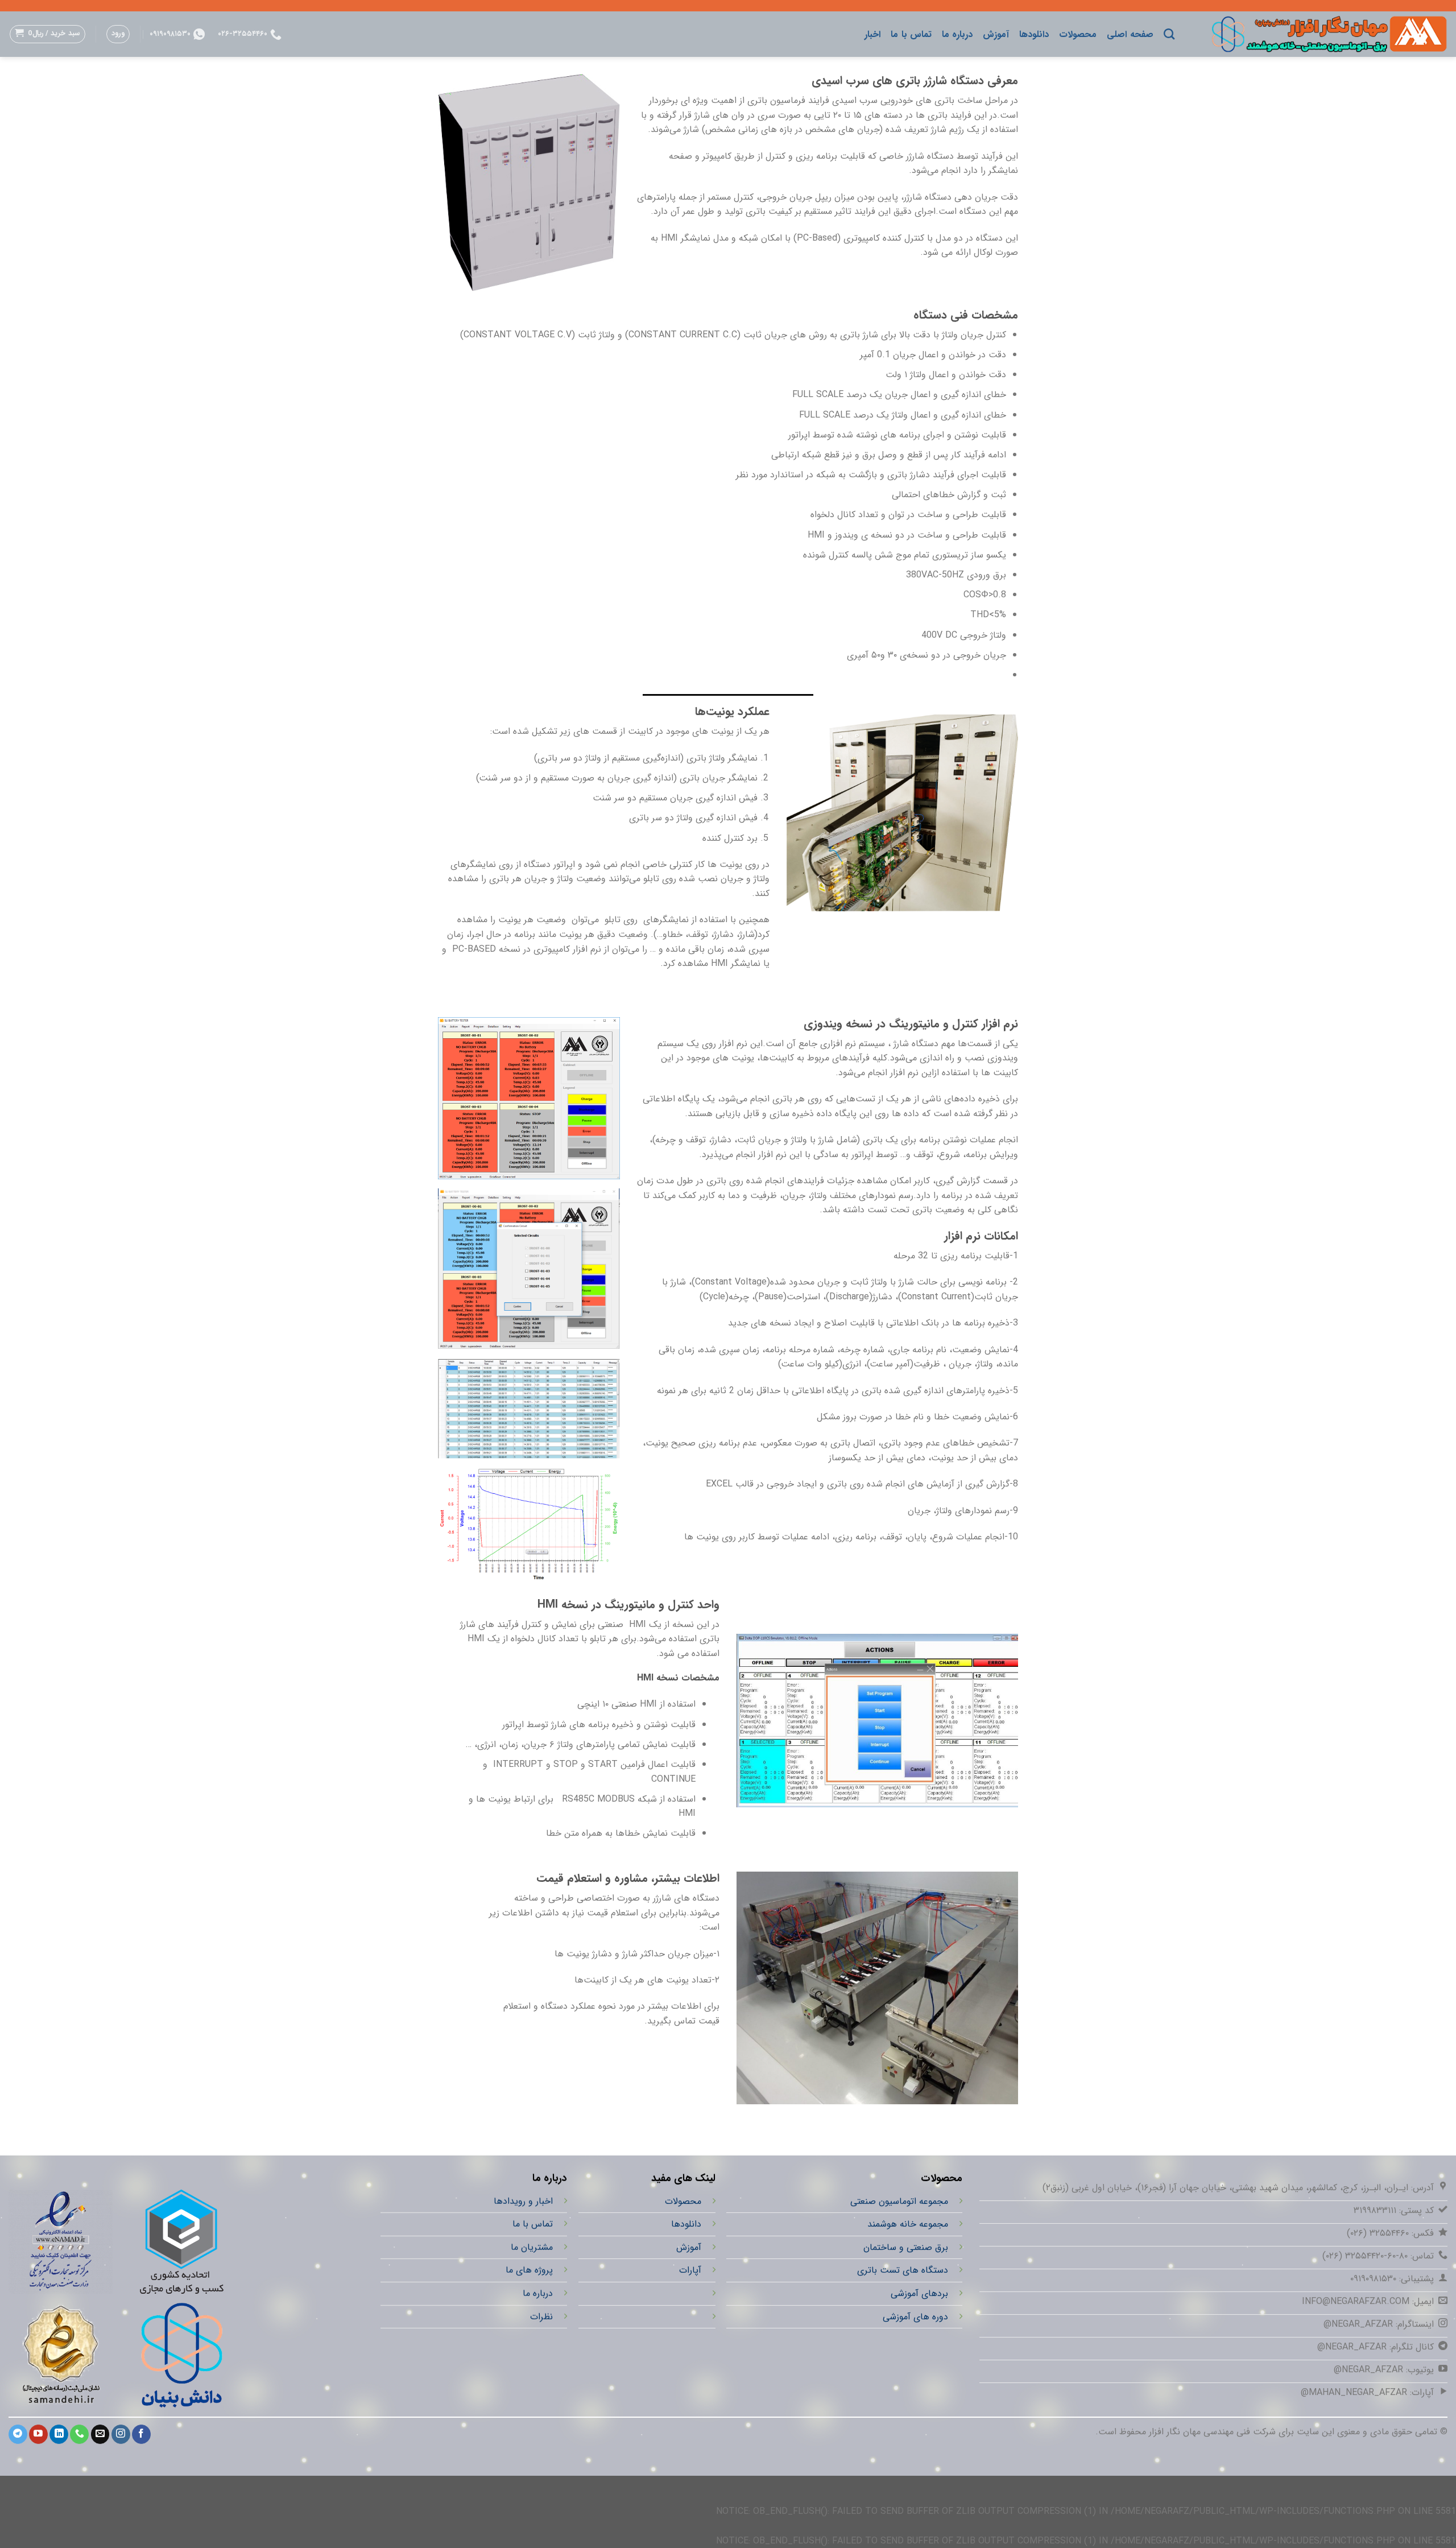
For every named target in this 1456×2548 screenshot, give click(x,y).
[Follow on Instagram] (121, 2434)
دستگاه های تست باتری (903, 2271)
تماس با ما (911, 34)
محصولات (1078, 34)
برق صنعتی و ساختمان (906, 2247)
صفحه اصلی (1130, 34)
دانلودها (1034, 34)
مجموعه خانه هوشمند (908, 2224)
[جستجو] (1169, 34)
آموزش (996, 34)
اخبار (872, 34)
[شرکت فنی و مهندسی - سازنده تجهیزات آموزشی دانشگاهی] (1319, 34)
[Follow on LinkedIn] (59, 2434)
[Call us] (79, 2434)
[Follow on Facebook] (141, 2434)
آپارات (690, 2271)
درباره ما (957, 34)
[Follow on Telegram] (18, 2434)
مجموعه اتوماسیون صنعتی (899, 2201)
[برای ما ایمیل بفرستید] (100, 2434)
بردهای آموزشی (919, 2293)
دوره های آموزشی (915, 2317)
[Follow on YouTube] (38, 2434)
